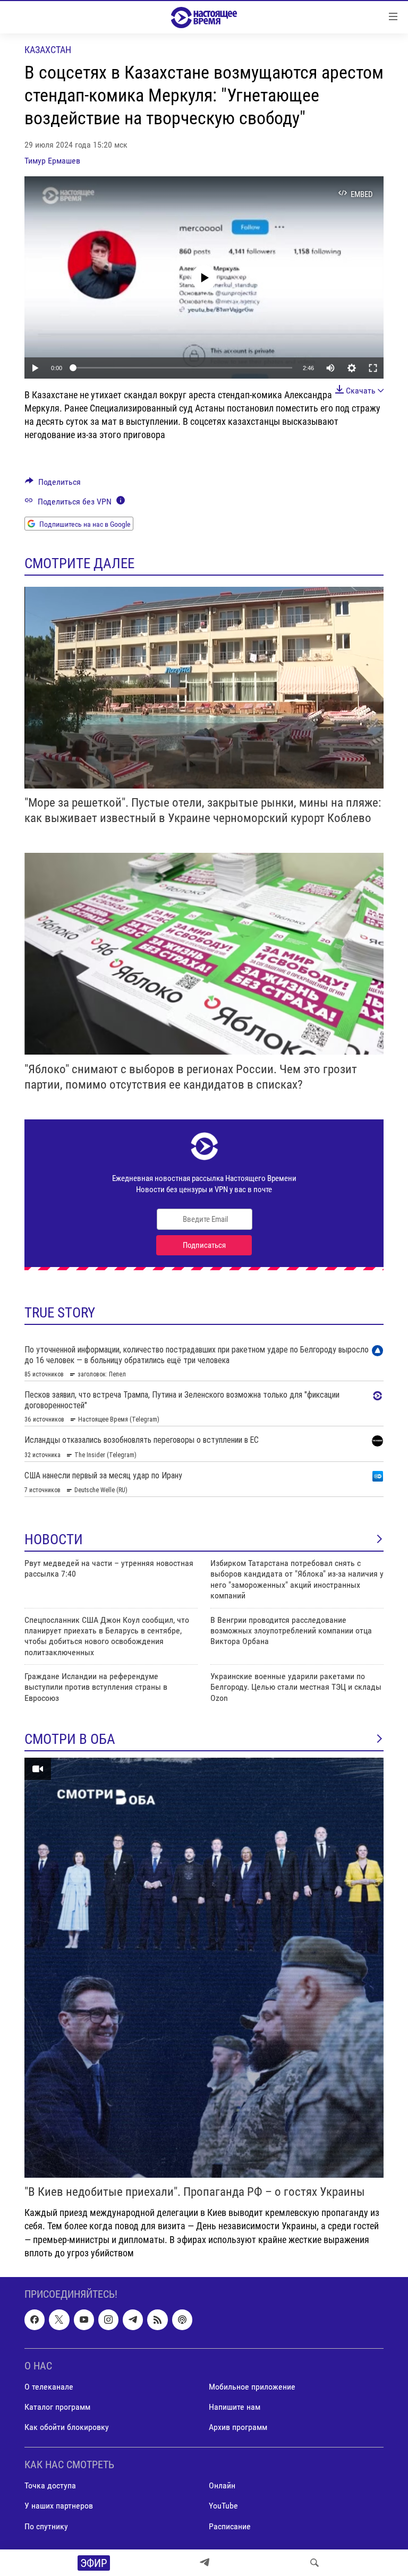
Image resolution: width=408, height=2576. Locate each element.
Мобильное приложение (252, 2387)
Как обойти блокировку (67, 2427)
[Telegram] (205, 2563)
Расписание (230, 2526)
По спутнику (46, 2526)
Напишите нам (235, 2407)
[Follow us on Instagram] (108, 2320)
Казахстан (48, 50)
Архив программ (238, 2427)
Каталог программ (57, 2407)
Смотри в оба (70, 1739)
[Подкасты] (182, 2320)
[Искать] (314, 2563)
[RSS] (157, 2320)
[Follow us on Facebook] (35, 2320)
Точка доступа (50, 2485)
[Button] (53, 485)
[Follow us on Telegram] (133, 2320)
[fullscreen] (373, 368)
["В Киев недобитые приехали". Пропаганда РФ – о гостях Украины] (204, 1968)
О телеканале (49, 2387)
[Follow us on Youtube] (84, 2320)
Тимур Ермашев (52, 161)
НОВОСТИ (54, 1539)
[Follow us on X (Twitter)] (59, 2320)
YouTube (223, 2506)
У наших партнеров (59, 2506)
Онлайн (222, 2485)
